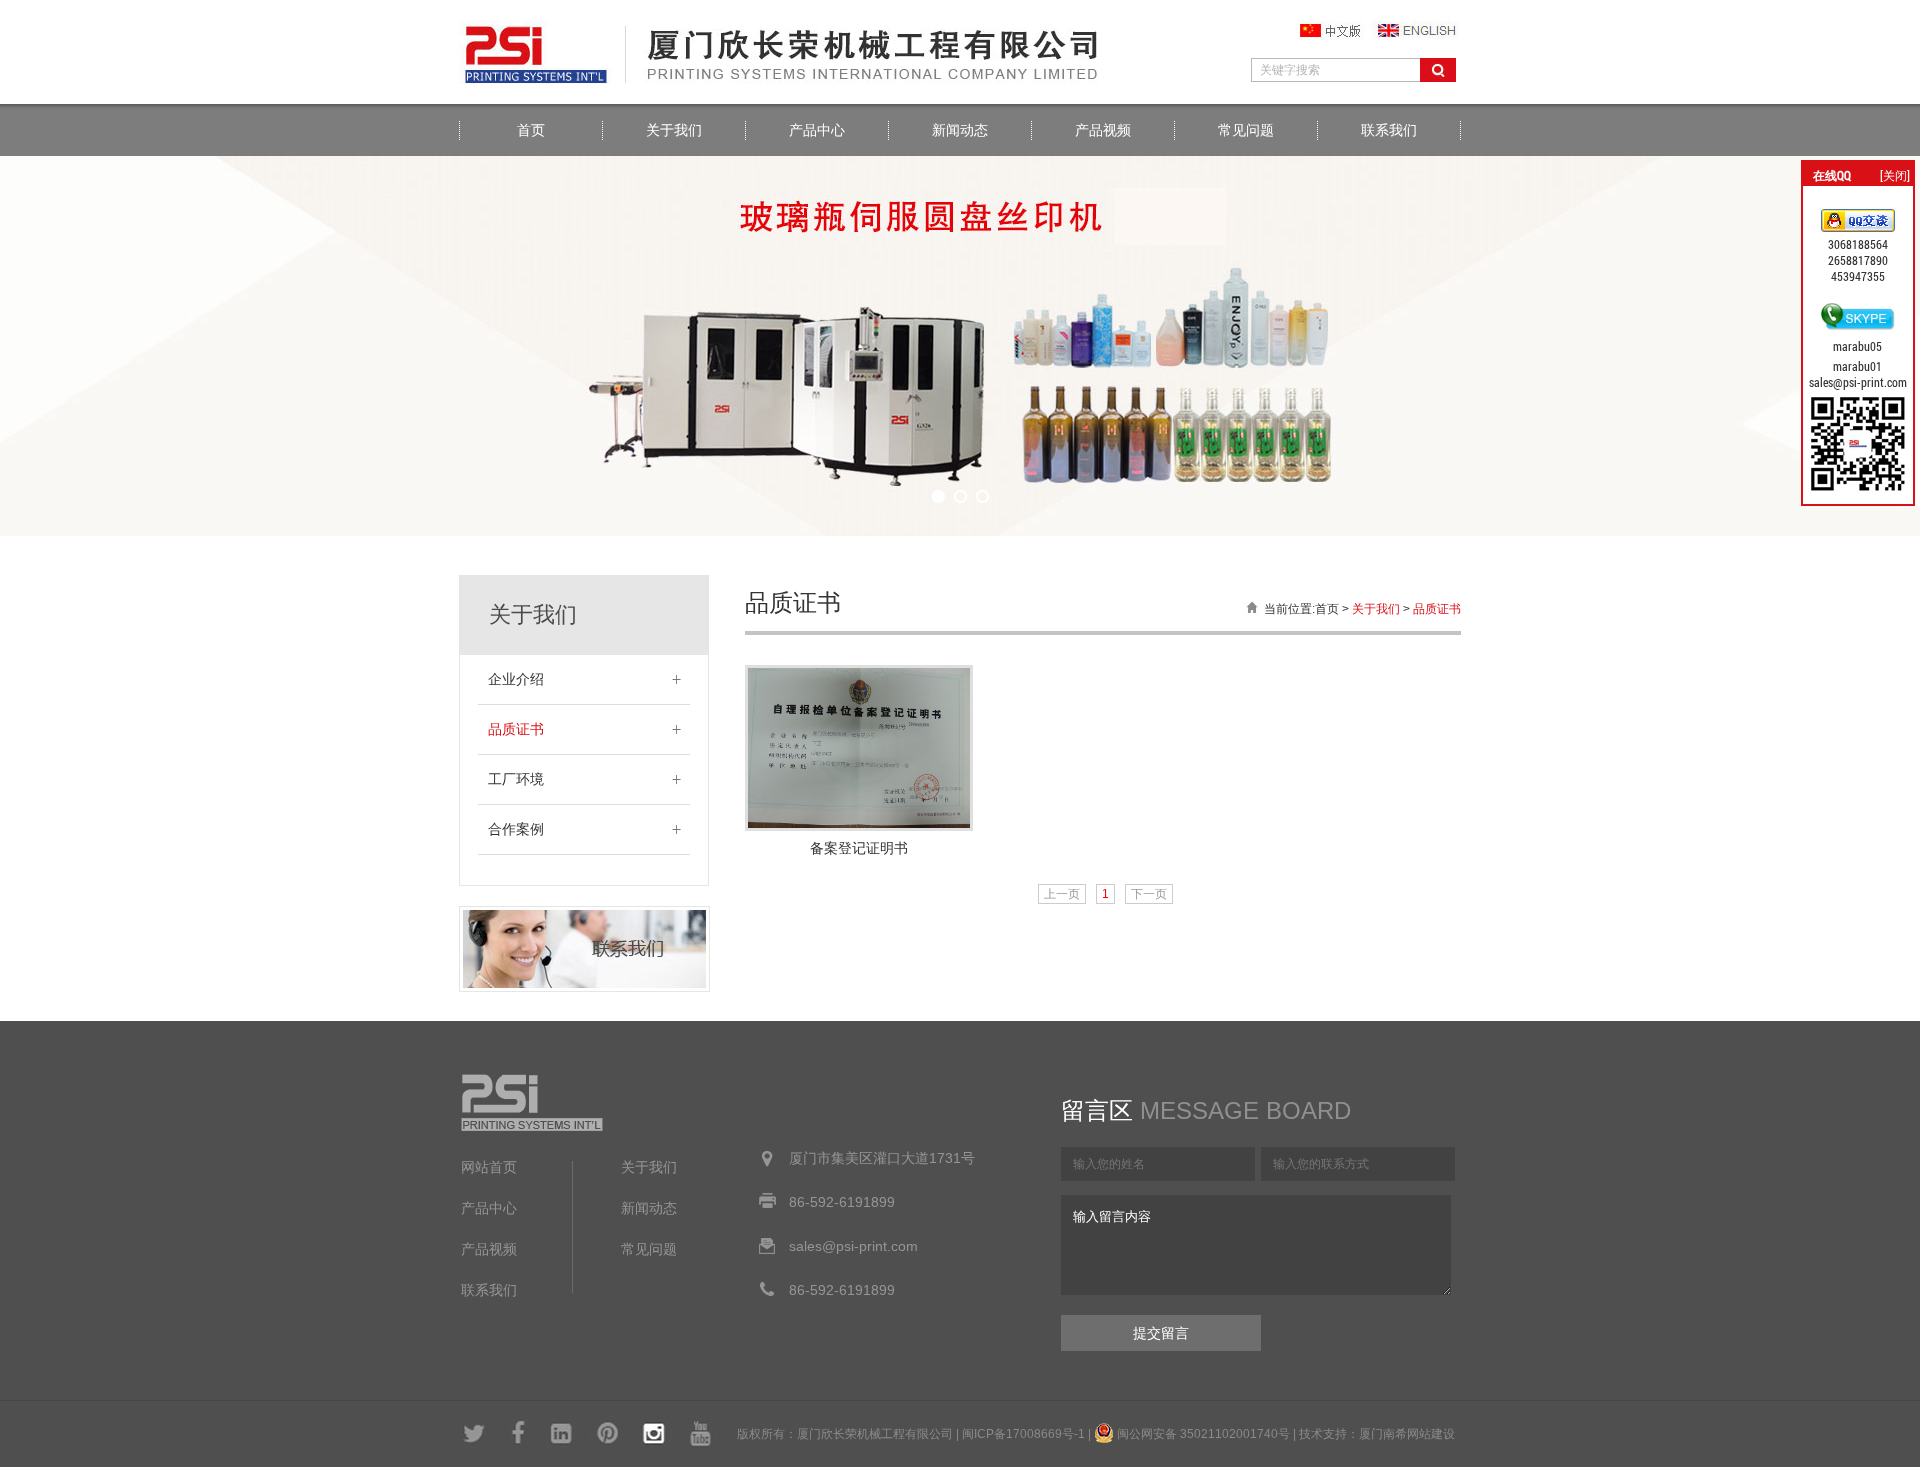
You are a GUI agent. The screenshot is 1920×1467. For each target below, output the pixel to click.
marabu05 (1857, 346)
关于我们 (674, 130)
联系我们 (1389, 130)
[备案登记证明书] (859, 826)
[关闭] (1895, 175)
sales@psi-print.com (1858, 382)
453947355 (1858, 276)
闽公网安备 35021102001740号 (1203, 1434)
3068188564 (1858, 244)
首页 (531, 130)
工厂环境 (516, 779)
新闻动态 (960, 130)
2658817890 (1858, 260)
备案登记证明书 (859, 848)
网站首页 (489, 1167)
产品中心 (817, 130)
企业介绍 (516, 679)
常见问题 (1246, 130)
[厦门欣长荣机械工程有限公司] (789, 81)
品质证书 (516, 729)
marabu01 (1857, 366)
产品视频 (1103, 130)
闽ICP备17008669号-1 (1023, 1434)
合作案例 (516, 829)
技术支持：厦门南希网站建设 (1377, 1434)
